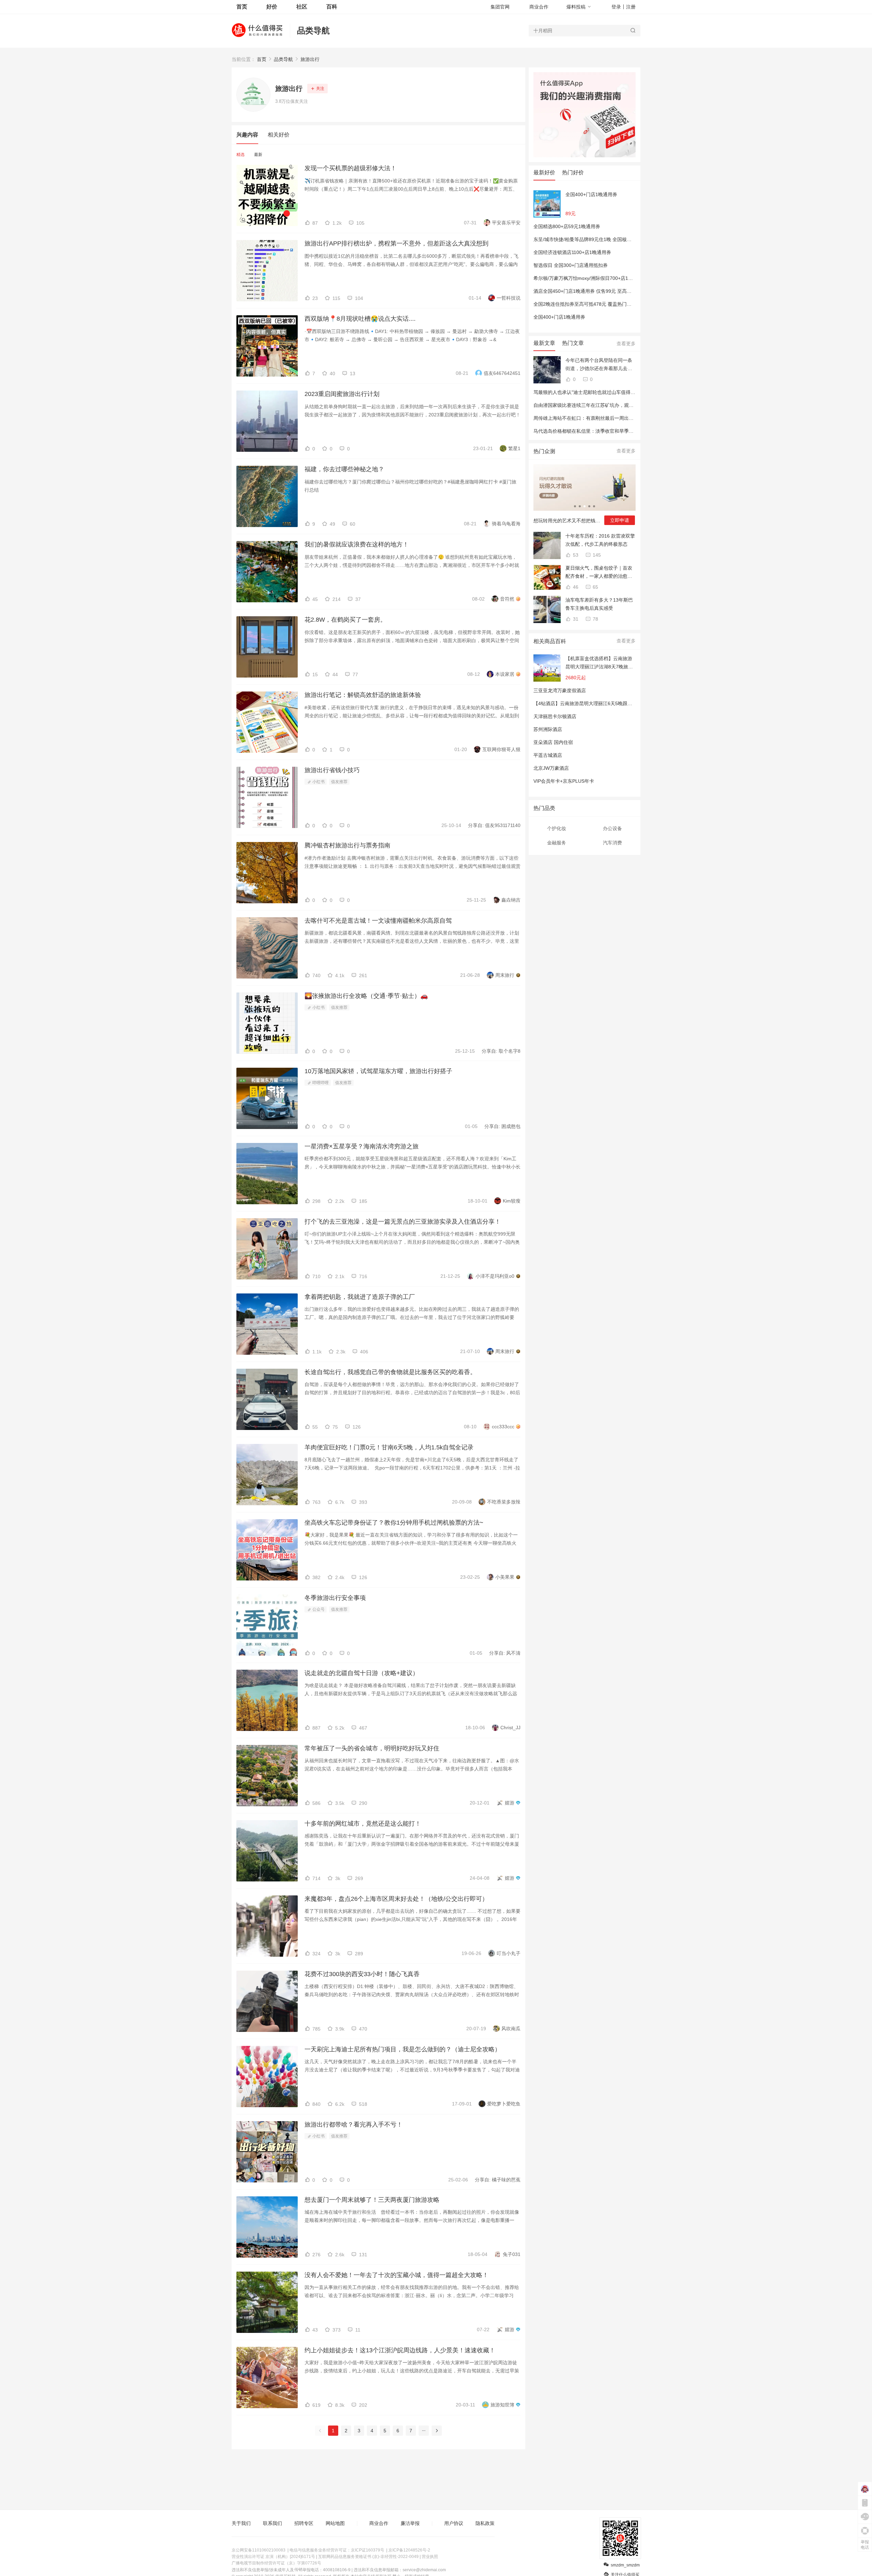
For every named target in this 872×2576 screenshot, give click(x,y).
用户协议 (454, 2523)
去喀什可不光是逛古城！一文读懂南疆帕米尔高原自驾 (378, 921)
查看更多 (626, 344)
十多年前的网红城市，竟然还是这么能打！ (363, 1824)
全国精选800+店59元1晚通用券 (567, 226)
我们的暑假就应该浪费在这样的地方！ (357, 544)
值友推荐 (339, 782)
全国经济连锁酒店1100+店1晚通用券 (572, 252)
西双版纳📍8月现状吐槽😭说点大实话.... (360, 319)
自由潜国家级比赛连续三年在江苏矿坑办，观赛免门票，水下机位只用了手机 (614, 405)
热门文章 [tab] (573, 343)
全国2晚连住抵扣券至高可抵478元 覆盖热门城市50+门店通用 (598, 304)
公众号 (318, 1609)
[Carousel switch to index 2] (580, 506)
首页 (262, 59)
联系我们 (272, 2523)
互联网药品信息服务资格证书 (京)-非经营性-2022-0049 (368, 2557)
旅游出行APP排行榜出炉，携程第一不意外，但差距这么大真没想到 (396, 243)
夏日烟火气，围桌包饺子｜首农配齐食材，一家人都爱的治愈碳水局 (599, 573)
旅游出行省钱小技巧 (332, 770)
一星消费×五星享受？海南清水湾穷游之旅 (362, 1146)
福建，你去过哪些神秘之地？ (344, 469)
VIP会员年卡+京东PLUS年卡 (564, 781)
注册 (631, 7)
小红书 (318, 782)
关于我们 (241, 2523)
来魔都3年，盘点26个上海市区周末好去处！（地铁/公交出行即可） (396, 1899)
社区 (302, 7)
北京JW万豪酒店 (551, 768)
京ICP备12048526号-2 (409, 2550)
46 (575, 587)
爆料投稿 (576, 7)
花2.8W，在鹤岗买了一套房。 (345, 620)
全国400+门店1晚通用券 (591, 194)
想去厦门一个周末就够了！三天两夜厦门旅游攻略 (372, 2200)
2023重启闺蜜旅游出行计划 (342, 394)
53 (575, 555)
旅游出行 (310, 59)
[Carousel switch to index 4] (589, 506)
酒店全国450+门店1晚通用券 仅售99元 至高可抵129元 (591, 291)
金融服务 (557, 843)
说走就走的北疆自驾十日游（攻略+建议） (362, 1673)
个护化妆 (557, 828)
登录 (616, 7)
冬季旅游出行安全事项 (335, 1598)
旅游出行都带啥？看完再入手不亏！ (354, 2125)
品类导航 (313, 30)
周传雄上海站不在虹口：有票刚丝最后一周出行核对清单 (593, 418)
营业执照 (430, 2557)
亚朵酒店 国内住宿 (553, 742)
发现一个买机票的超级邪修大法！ (351, 168)
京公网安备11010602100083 (259, 2550)
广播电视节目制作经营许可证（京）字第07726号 (276, 2563)
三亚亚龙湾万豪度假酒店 (560, 690)
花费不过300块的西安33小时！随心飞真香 (362, 1974)
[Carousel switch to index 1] (575, 506)
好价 (272, 7)
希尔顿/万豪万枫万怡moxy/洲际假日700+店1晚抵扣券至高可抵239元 (606, 278)
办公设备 (612, 828)
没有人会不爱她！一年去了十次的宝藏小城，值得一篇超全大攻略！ (396, 2275)
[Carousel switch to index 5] (594, 506)
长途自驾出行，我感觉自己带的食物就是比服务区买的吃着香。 (390, 1372)
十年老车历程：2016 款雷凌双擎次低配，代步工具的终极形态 (600, 540)
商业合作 (539, 7)
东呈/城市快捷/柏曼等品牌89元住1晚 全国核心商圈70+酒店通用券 (603, 239)
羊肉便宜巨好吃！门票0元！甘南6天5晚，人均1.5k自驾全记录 (389, 1447)
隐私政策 (485, 2523)
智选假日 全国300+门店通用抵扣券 (571, 265)
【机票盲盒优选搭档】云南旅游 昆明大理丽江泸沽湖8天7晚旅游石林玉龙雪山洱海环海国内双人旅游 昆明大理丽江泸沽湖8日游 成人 (599, 663)
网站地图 (335, 2523)
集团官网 (500, 7)
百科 (332, 7)
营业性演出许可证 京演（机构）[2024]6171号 (273, 2557)
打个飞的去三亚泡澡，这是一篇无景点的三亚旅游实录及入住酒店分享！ (403, 1222)
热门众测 (544, 451)
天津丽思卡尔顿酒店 (555, 716)
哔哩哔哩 (320, 1083)
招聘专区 (304, 2523)
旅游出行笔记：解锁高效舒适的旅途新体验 (363, 695)
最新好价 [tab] (544, 172)
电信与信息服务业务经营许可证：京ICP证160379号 (337, 2550)
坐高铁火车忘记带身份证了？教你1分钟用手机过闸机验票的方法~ (394, 1523)
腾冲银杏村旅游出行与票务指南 (347, 845)
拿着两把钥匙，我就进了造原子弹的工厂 (360, 1297)
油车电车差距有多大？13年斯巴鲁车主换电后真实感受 (599, 604)
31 (575, 619)
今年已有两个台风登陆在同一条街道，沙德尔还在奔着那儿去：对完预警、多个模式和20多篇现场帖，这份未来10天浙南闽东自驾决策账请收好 (599, 365)
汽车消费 (612, 843)
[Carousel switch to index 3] (585, 506)
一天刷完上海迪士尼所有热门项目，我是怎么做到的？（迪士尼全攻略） (403, 2049)
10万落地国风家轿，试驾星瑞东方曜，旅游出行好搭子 (378, 1071)
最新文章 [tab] (544, 343)
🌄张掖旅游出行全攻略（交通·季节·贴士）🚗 (366, 996)
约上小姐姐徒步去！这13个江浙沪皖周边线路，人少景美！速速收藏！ (400, 2350)
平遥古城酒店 (548, 755)
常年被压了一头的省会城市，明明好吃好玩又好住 (372, 1748)
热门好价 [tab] (573, 172)
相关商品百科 (550, 641)
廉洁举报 (410, 2523)
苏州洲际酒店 (548, 729)
